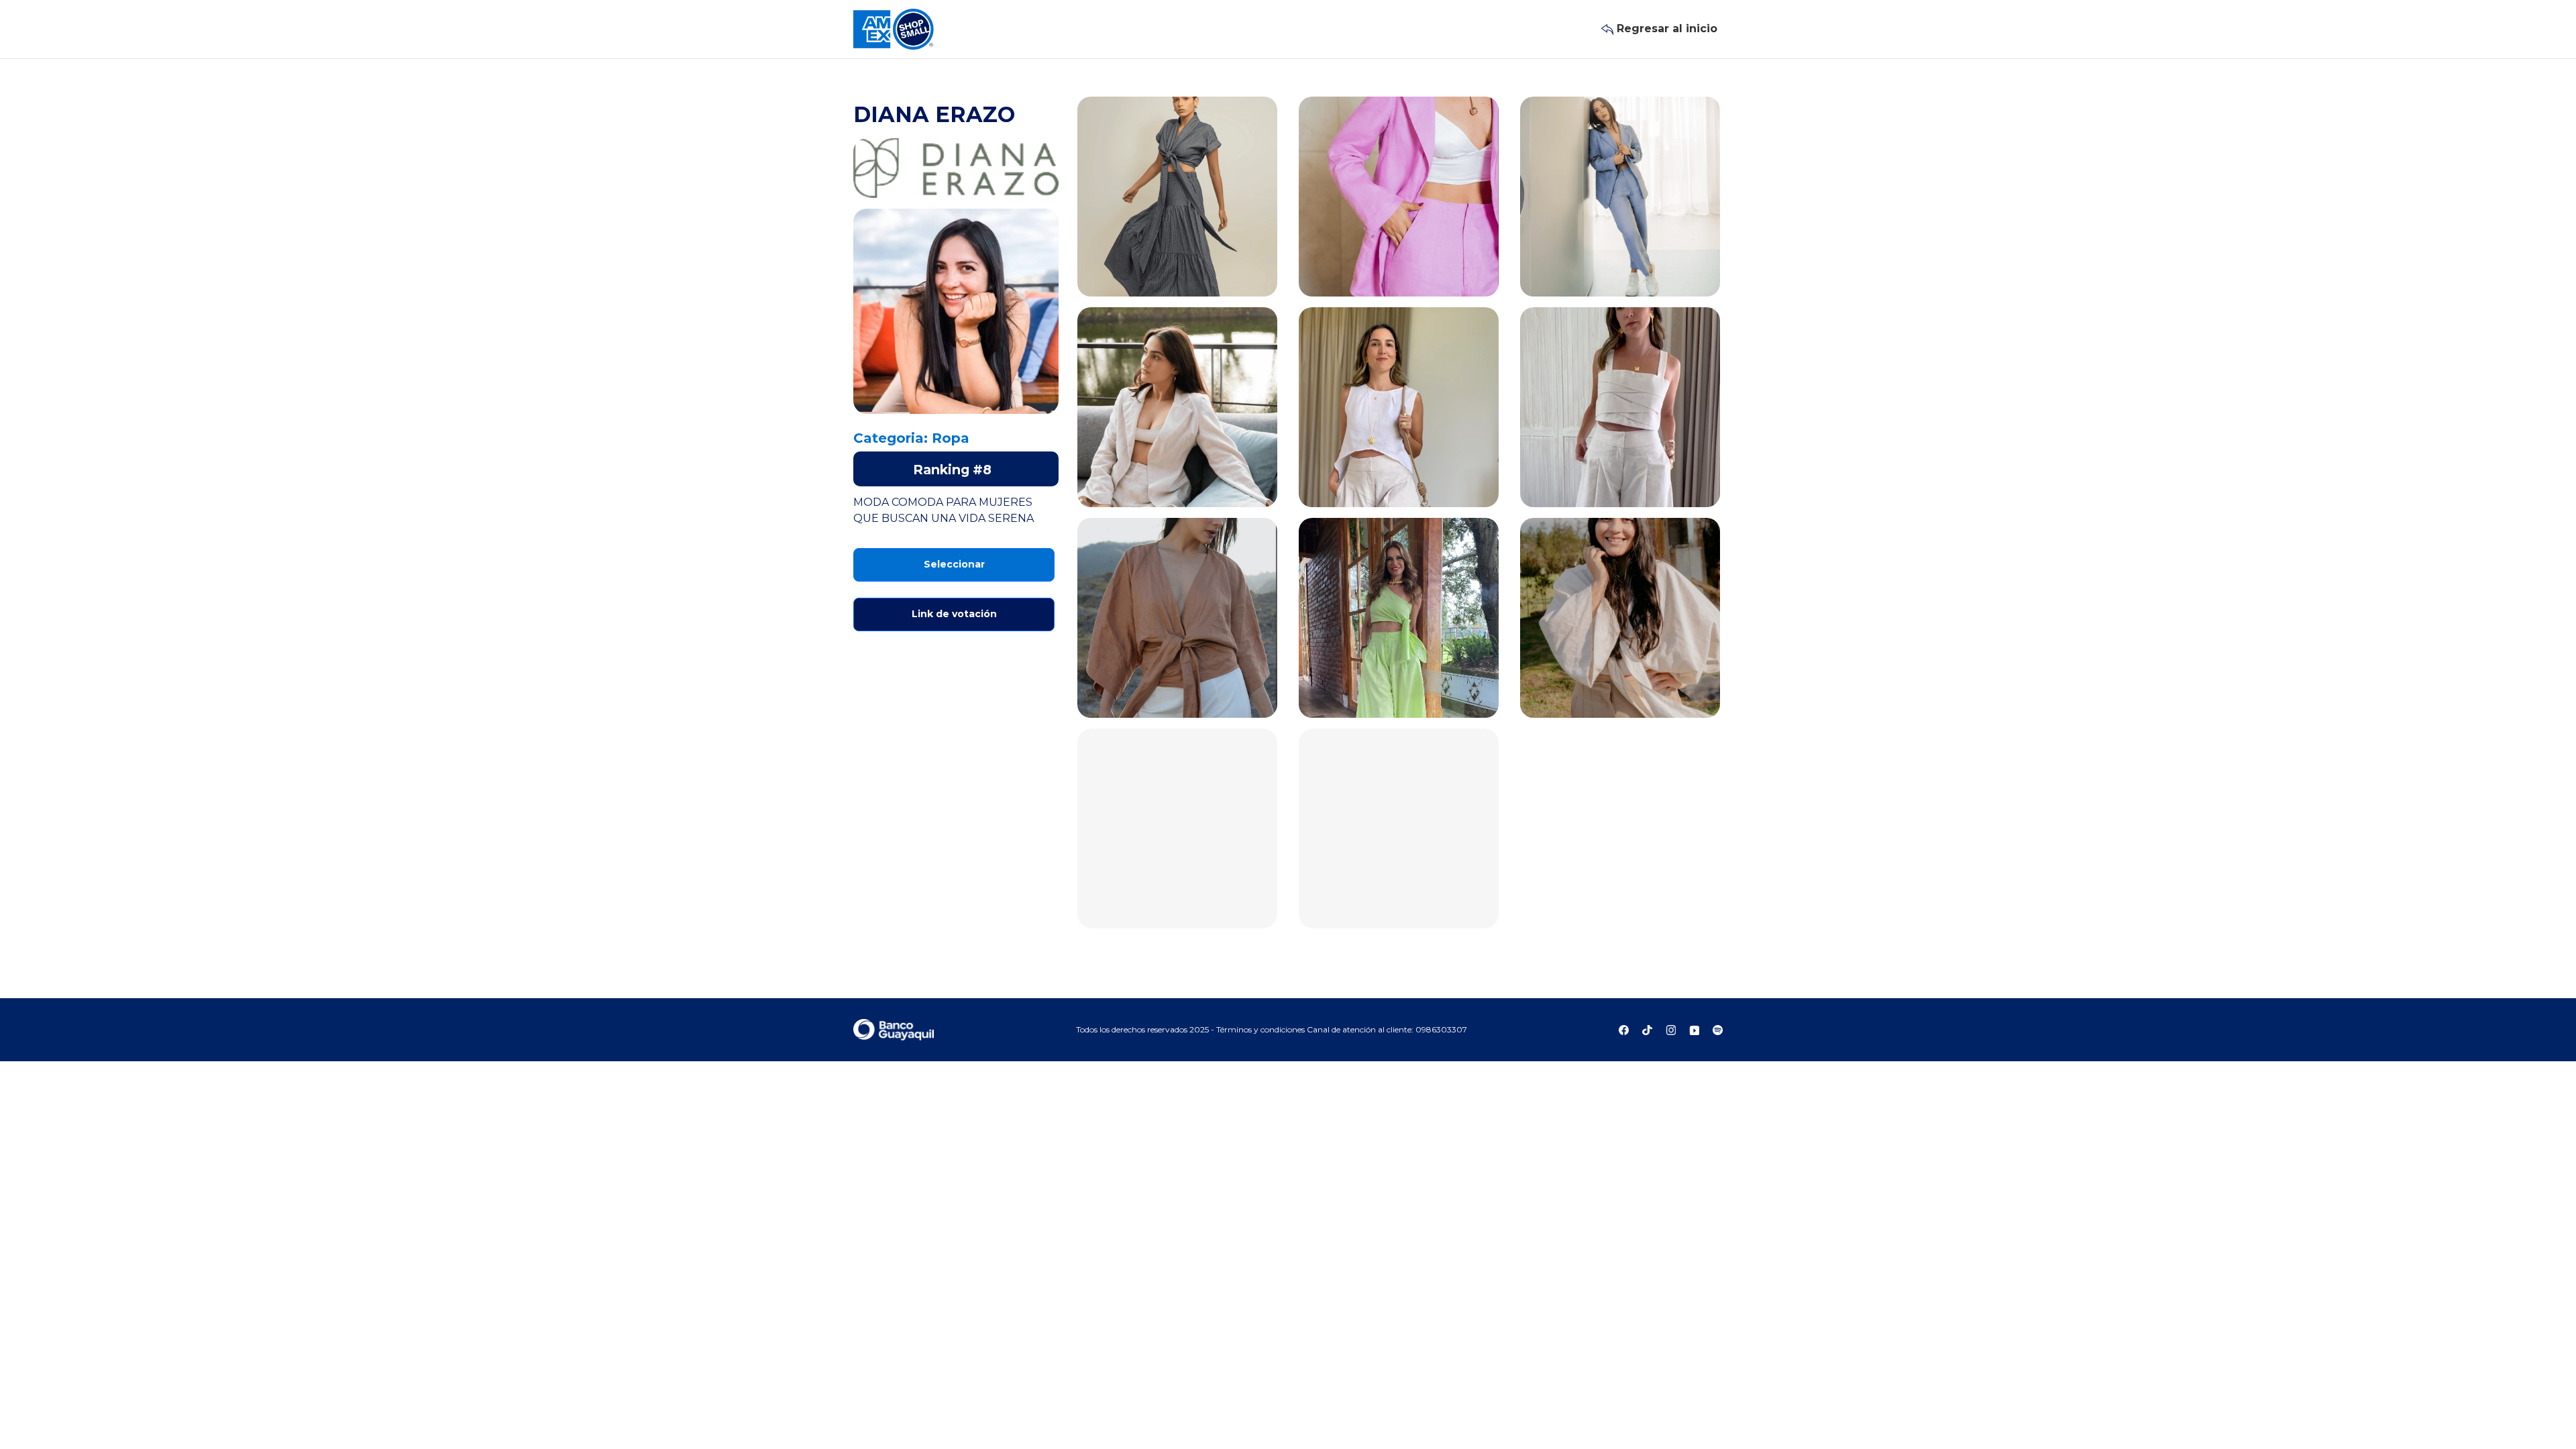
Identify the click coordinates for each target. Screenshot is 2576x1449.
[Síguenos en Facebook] (1625, 1029)
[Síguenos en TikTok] (1649, 1029)
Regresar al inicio (1665, 29)
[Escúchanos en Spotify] (1718, 1029)
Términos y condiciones (1262, 1029)
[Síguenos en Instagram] (1672, 1029)
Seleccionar (954, 564)
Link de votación (954, 614)
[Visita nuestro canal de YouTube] (1696, 1029)
